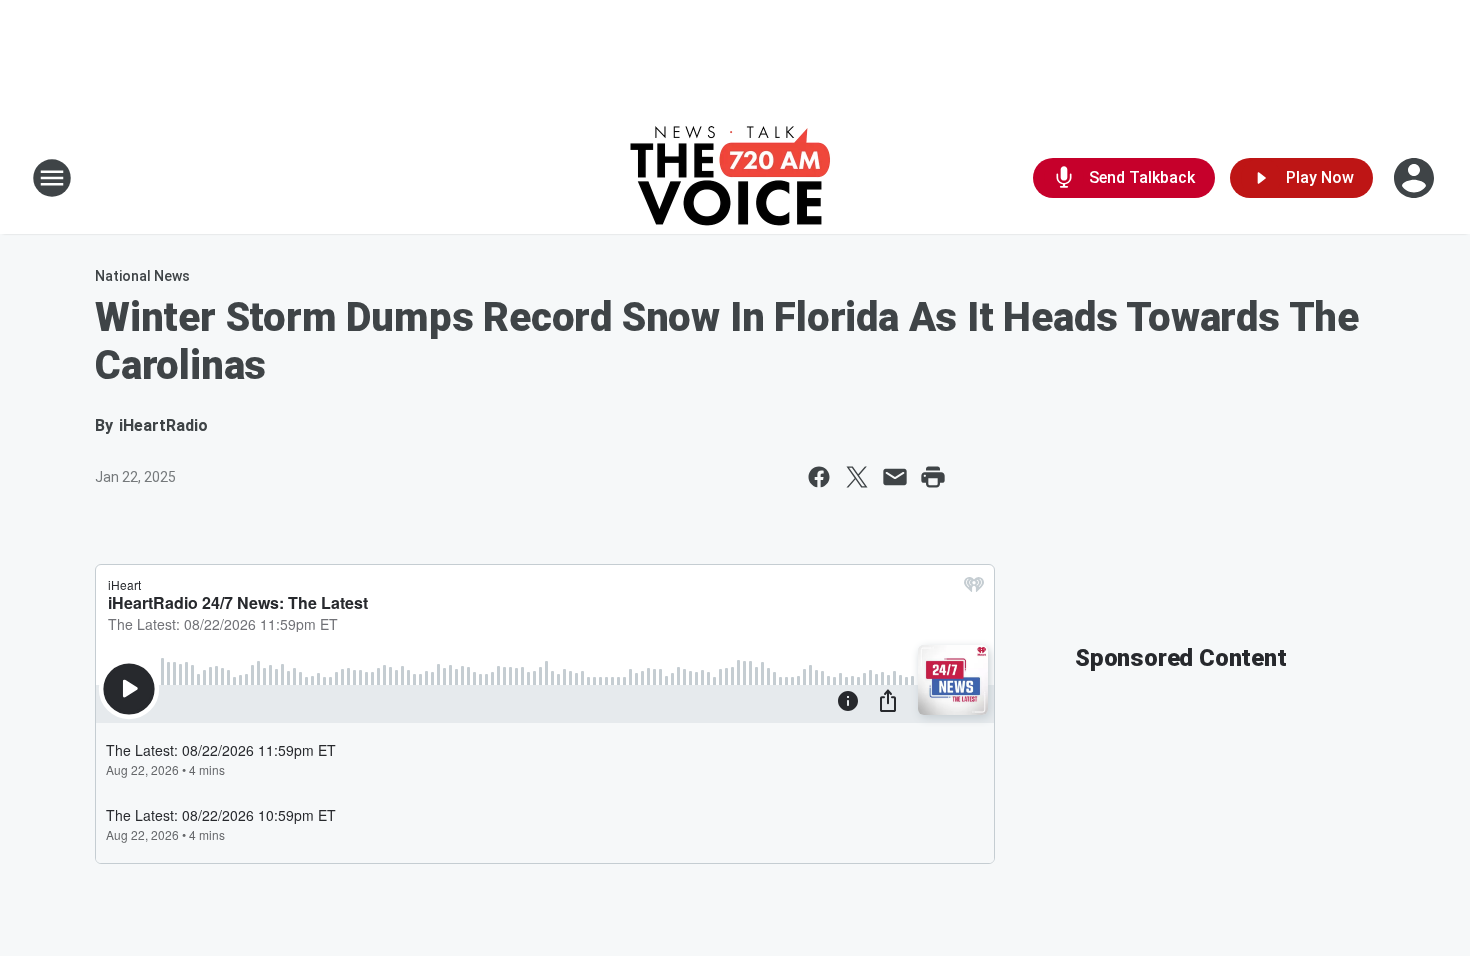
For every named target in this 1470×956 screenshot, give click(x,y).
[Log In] (1416, 178)
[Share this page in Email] (895, 477)
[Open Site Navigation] (52, 178)
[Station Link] (735, 178)
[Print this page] (933, 477)
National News (142, 276)
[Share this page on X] (857, 477)
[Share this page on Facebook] (819, 477)
